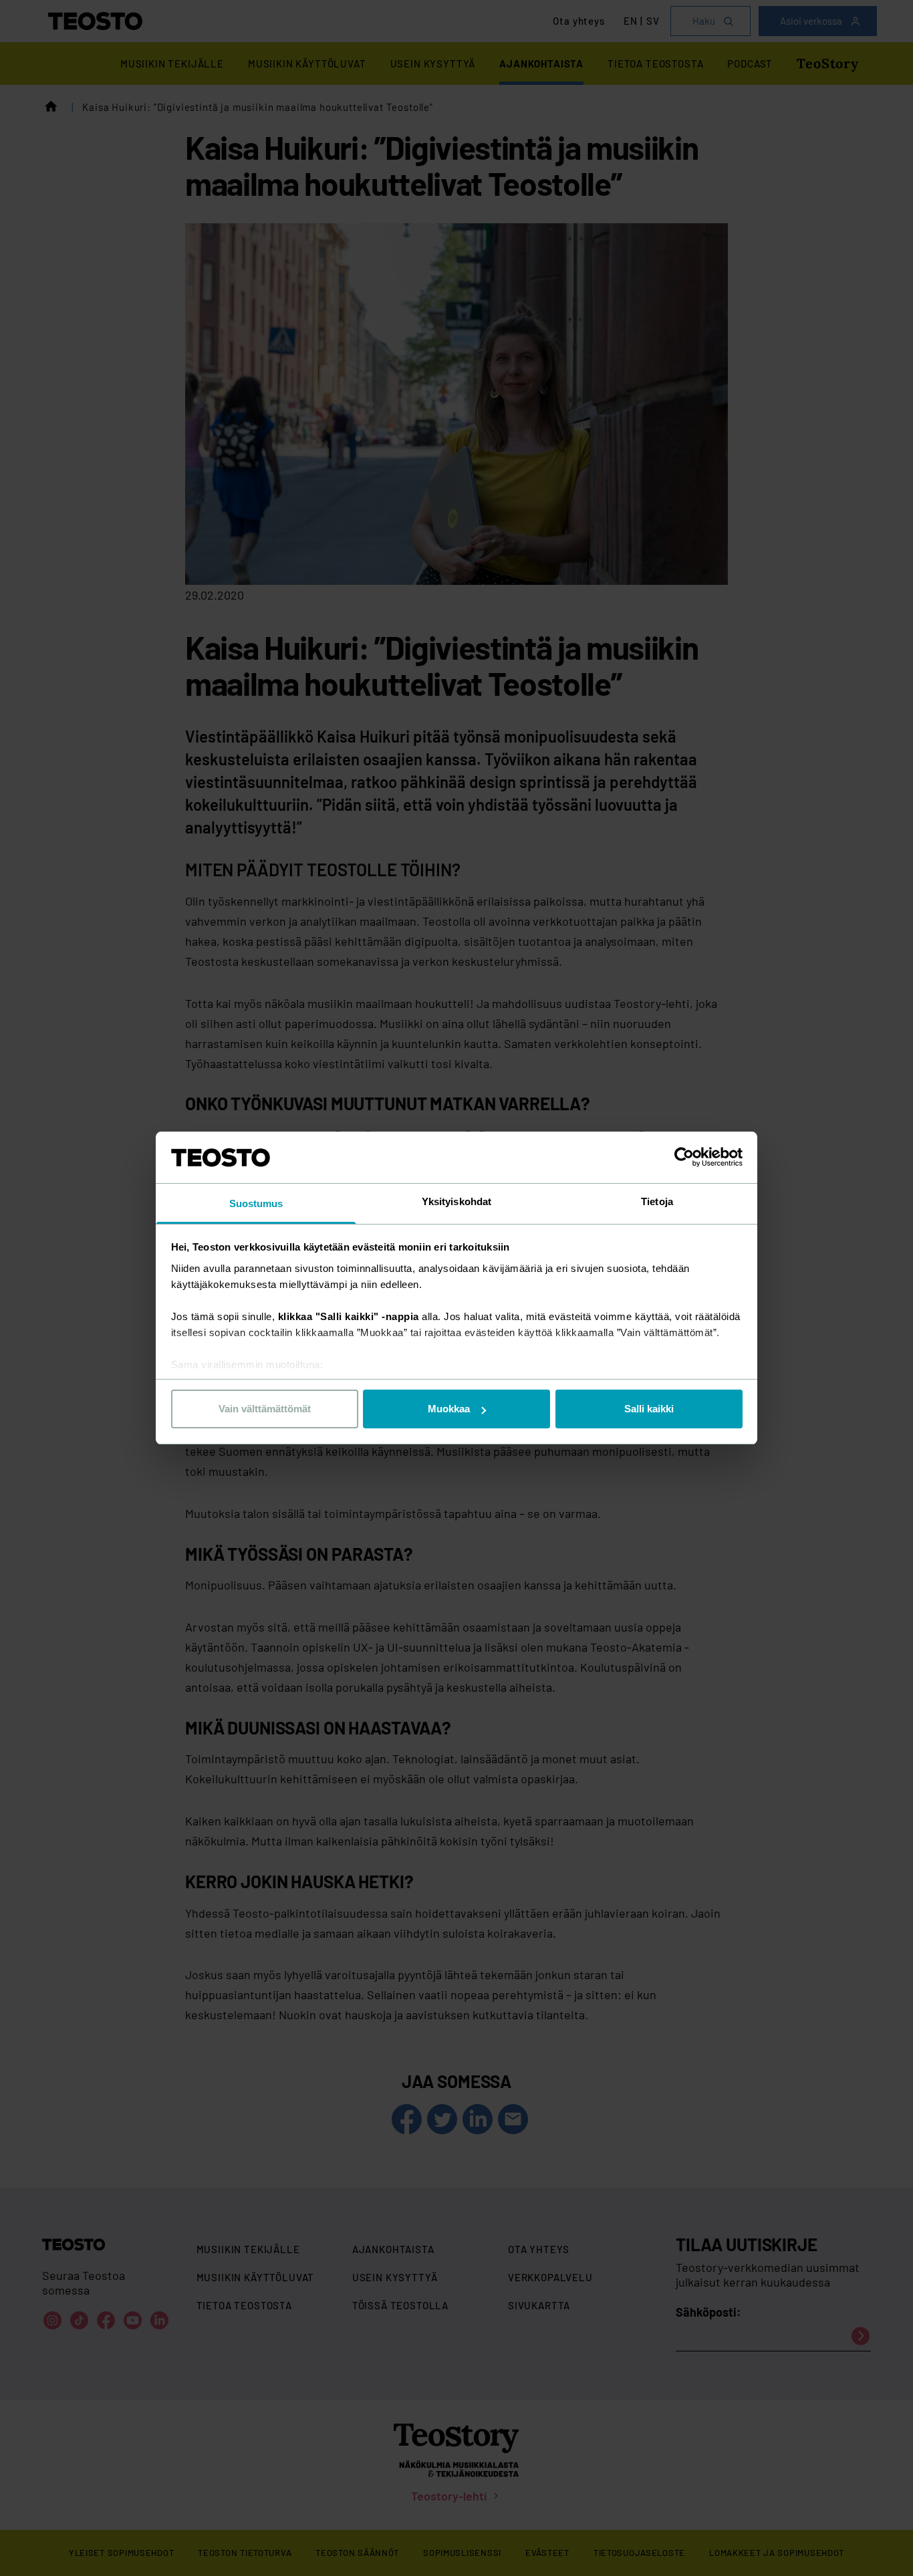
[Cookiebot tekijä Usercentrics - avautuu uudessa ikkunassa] (684, 1157)
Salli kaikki (649, 1409)
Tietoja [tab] (657, 1201)
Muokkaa (449, 1409)
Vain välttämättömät (265, 1409)
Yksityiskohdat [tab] (456, 1201)
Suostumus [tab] (256, 1203)
